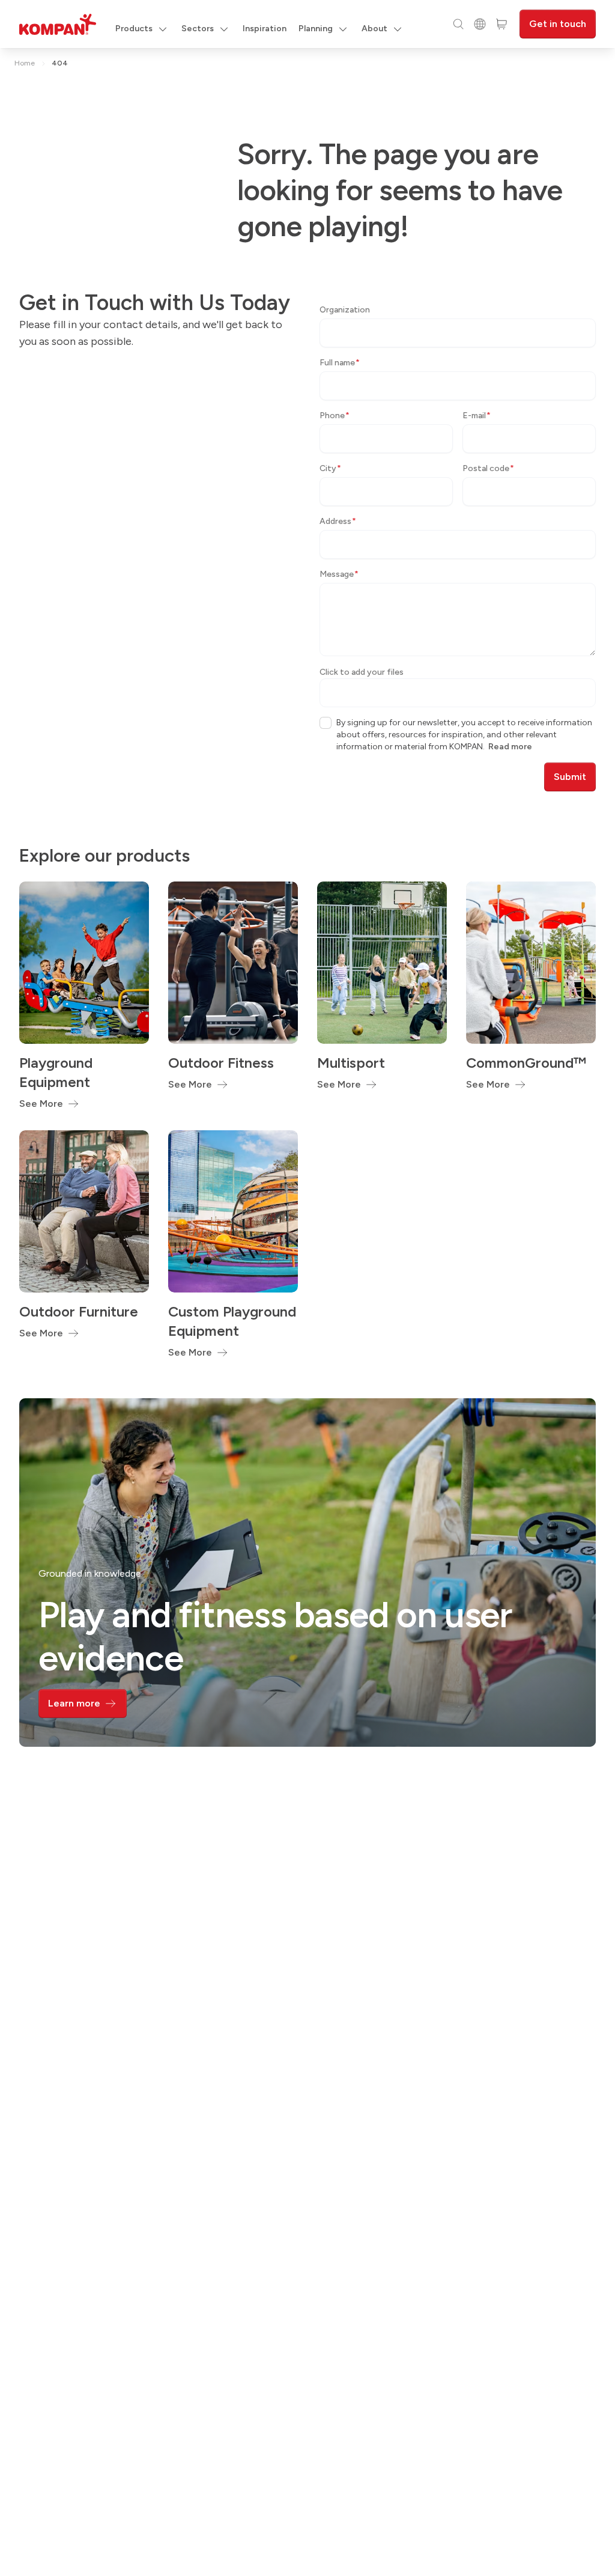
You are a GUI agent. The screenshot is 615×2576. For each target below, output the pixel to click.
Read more (510, 747)
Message (339, 574)
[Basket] (501, 24)
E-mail (477, 416)
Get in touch (558, 24)
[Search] (458, 24)
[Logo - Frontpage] (58, 24)
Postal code (488, 468)
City (330, 468)
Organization (345, 310)
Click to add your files (362, 672)
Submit (570, 777)
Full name (340, 363)
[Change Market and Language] (480, 24)
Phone (335, 416)
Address (338, 521)
